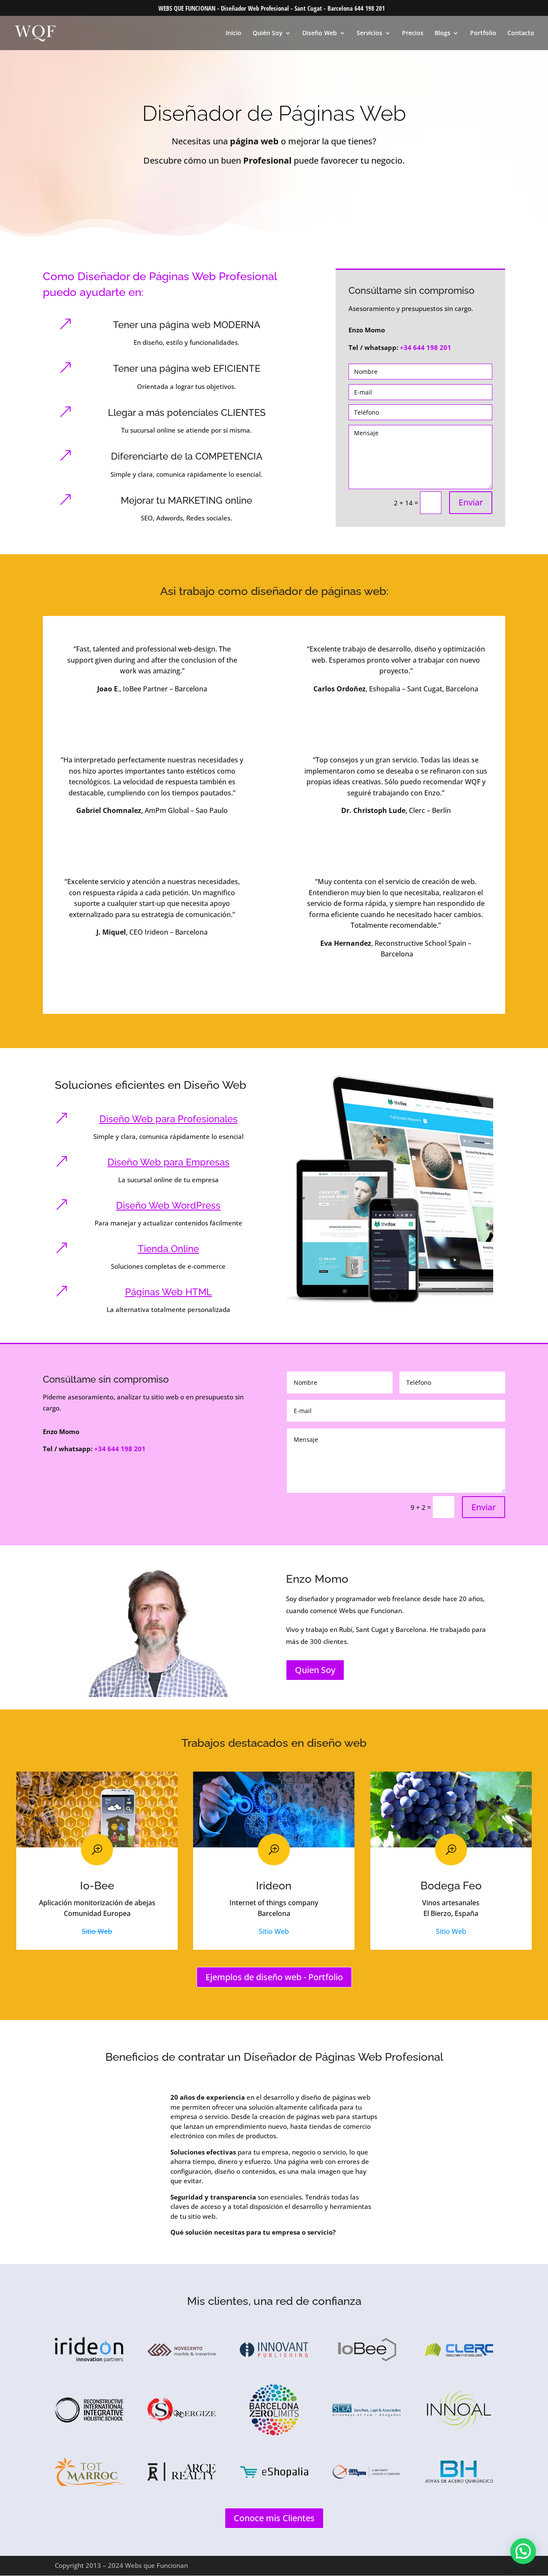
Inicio (234, 33)
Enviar (471, 502)
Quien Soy (315, 1670)
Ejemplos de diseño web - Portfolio (274, 1977)
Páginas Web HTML (168, 1292)
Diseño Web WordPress (168, 1205)
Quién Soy (268, 33)
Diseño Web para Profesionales (168, 1119)
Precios (413, 33)
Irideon (274, 1886)
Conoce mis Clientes (274, 2518)
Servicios (369, 33)
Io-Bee (97, 1886)
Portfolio (483, 33)
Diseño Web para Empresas (168, 1162)
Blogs (442, 33)
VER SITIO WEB (152, 711)
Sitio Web (97, 1931)
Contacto (521, 33)
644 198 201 (370, 8)
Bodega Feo (451, 1886)
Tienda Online (168, 1249)
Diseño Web (320, 33)
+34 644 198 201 (426, 347)
